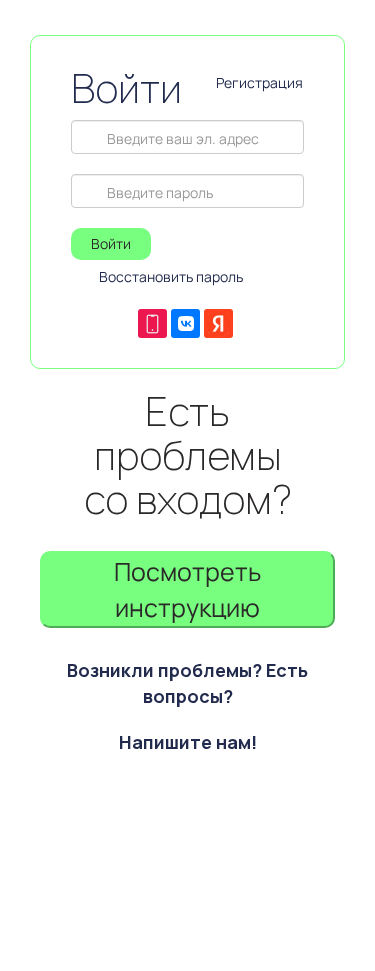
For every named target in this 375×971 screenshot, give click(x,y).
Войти (111, 243)
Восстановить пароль (171, 276)
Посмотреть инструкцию (187, 589)
